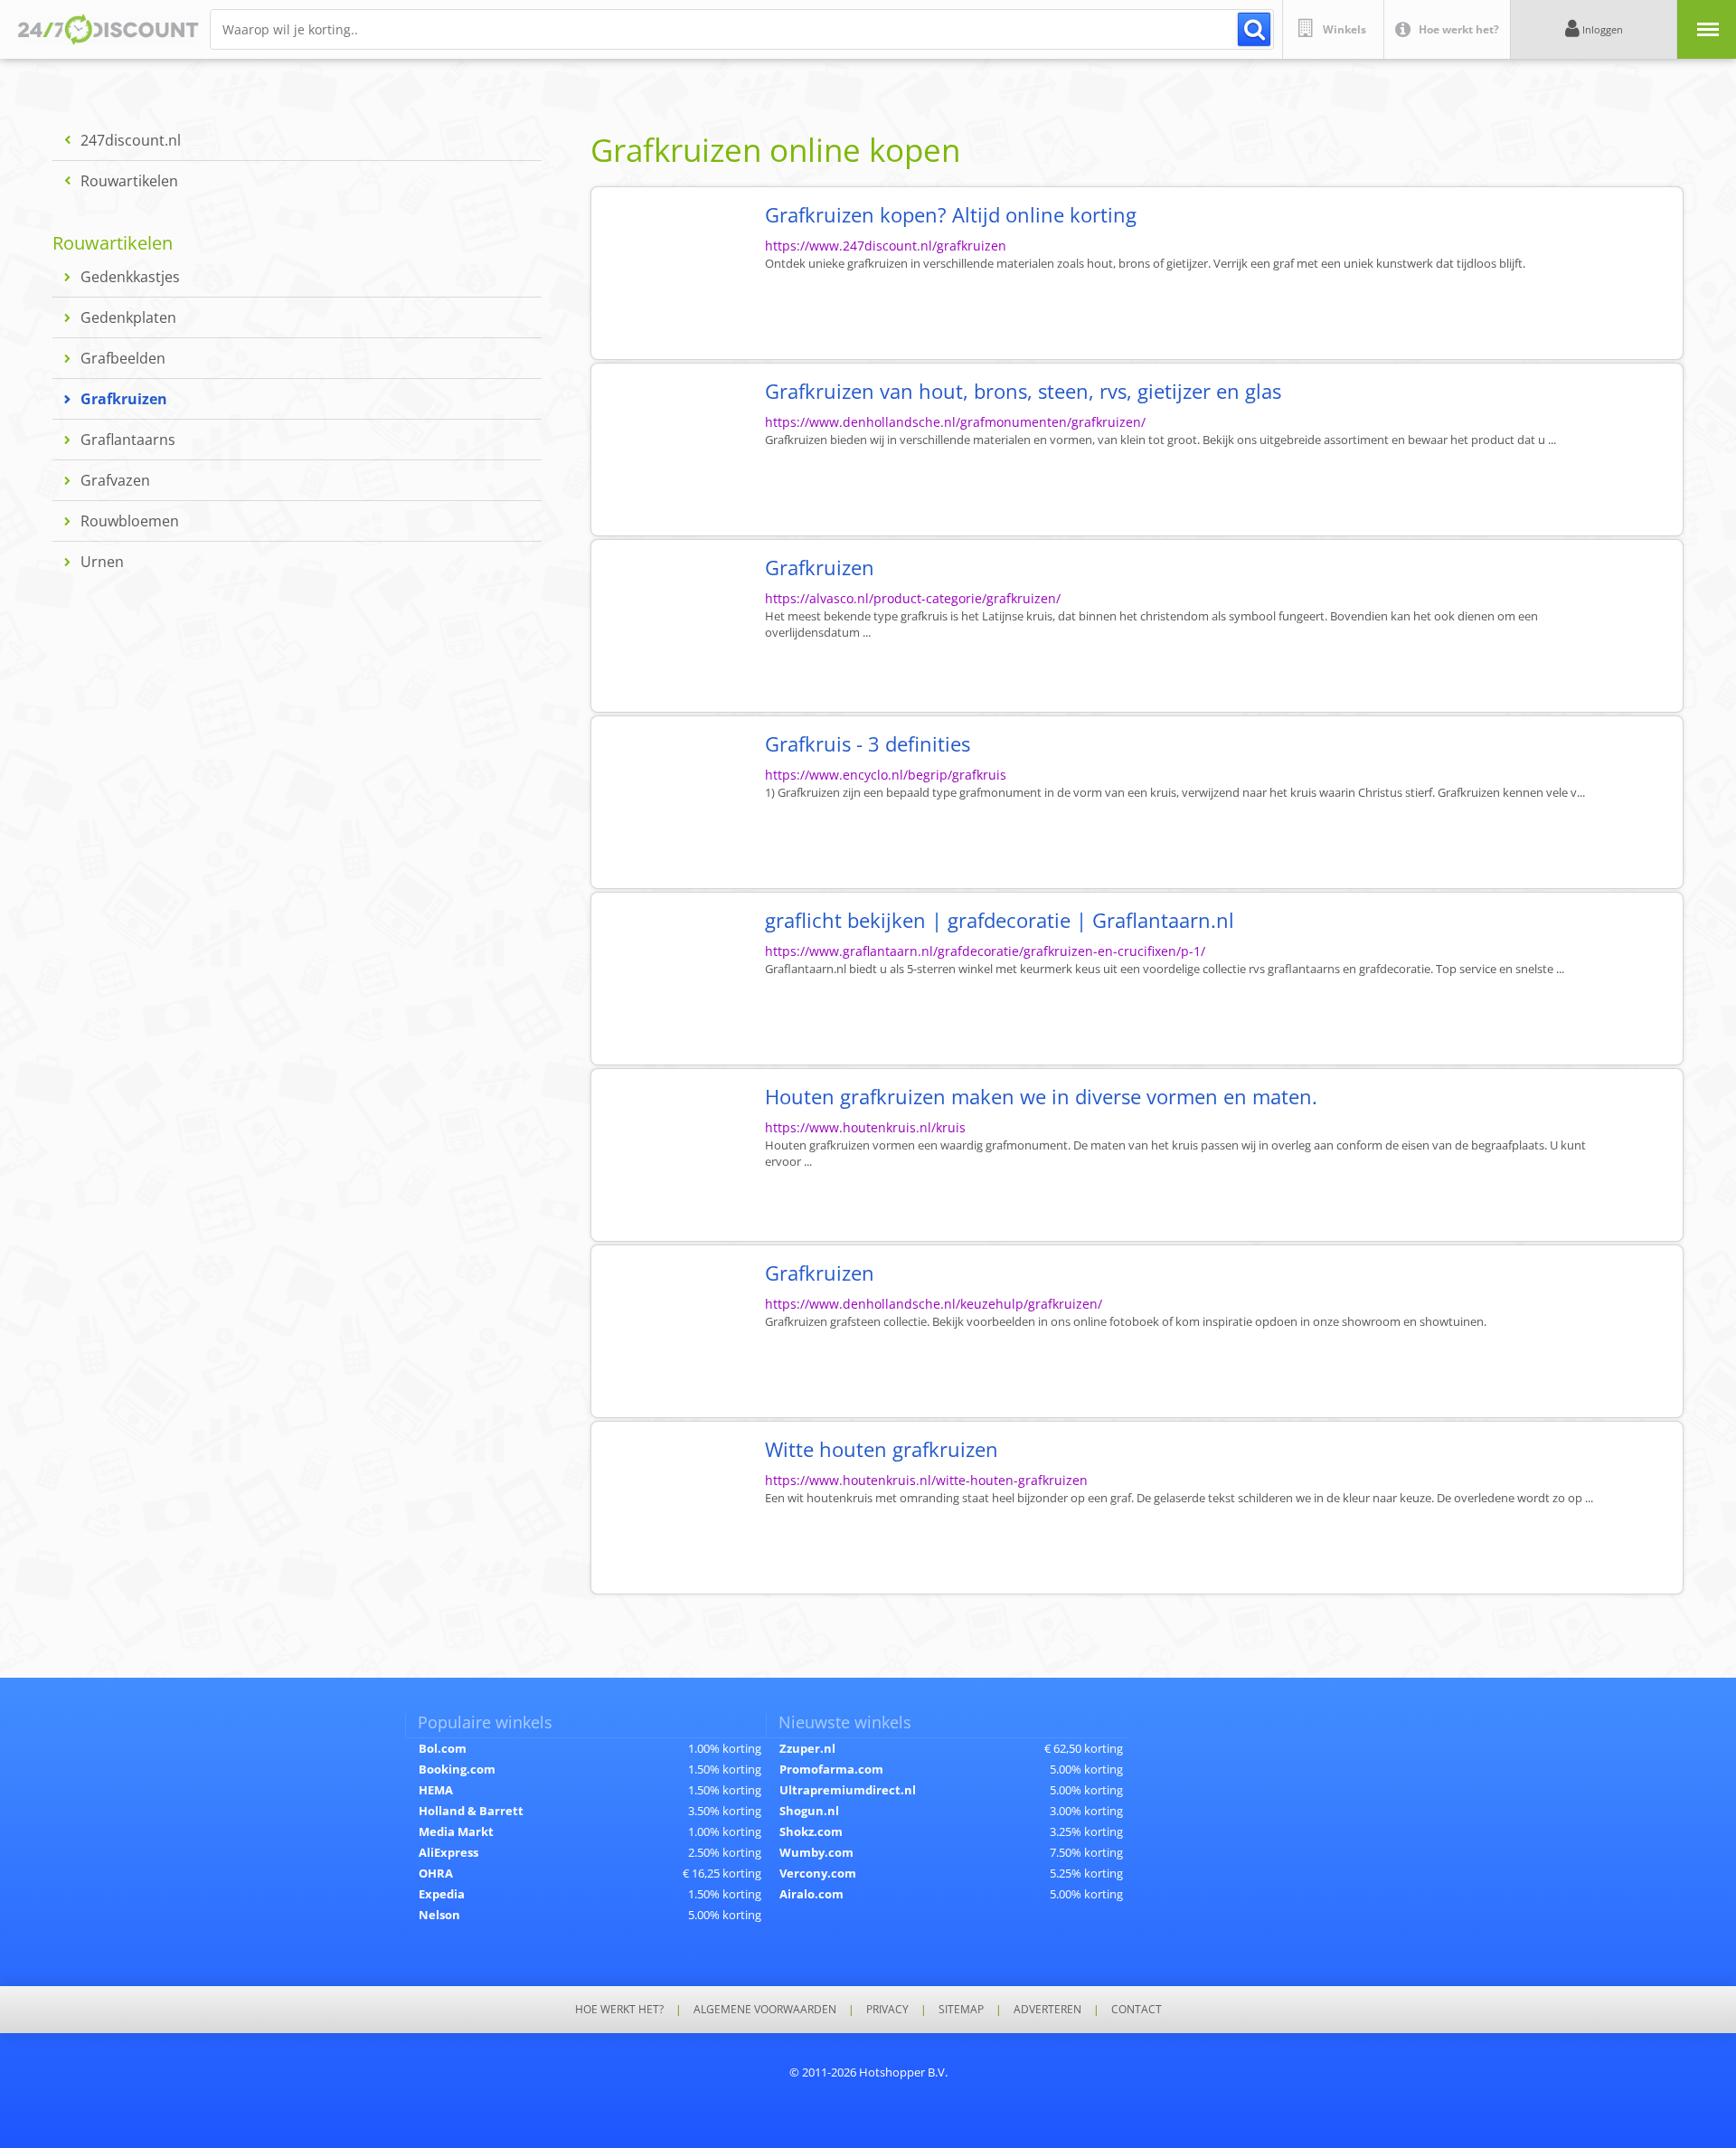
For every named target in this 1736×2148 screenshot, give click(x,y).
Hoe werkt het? (619, 2010)
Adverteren (1047, 2010)
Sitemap (961, 2010)
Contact (1137, 2010)
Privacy (887, 2010)
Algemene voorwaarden (765, 2010)
